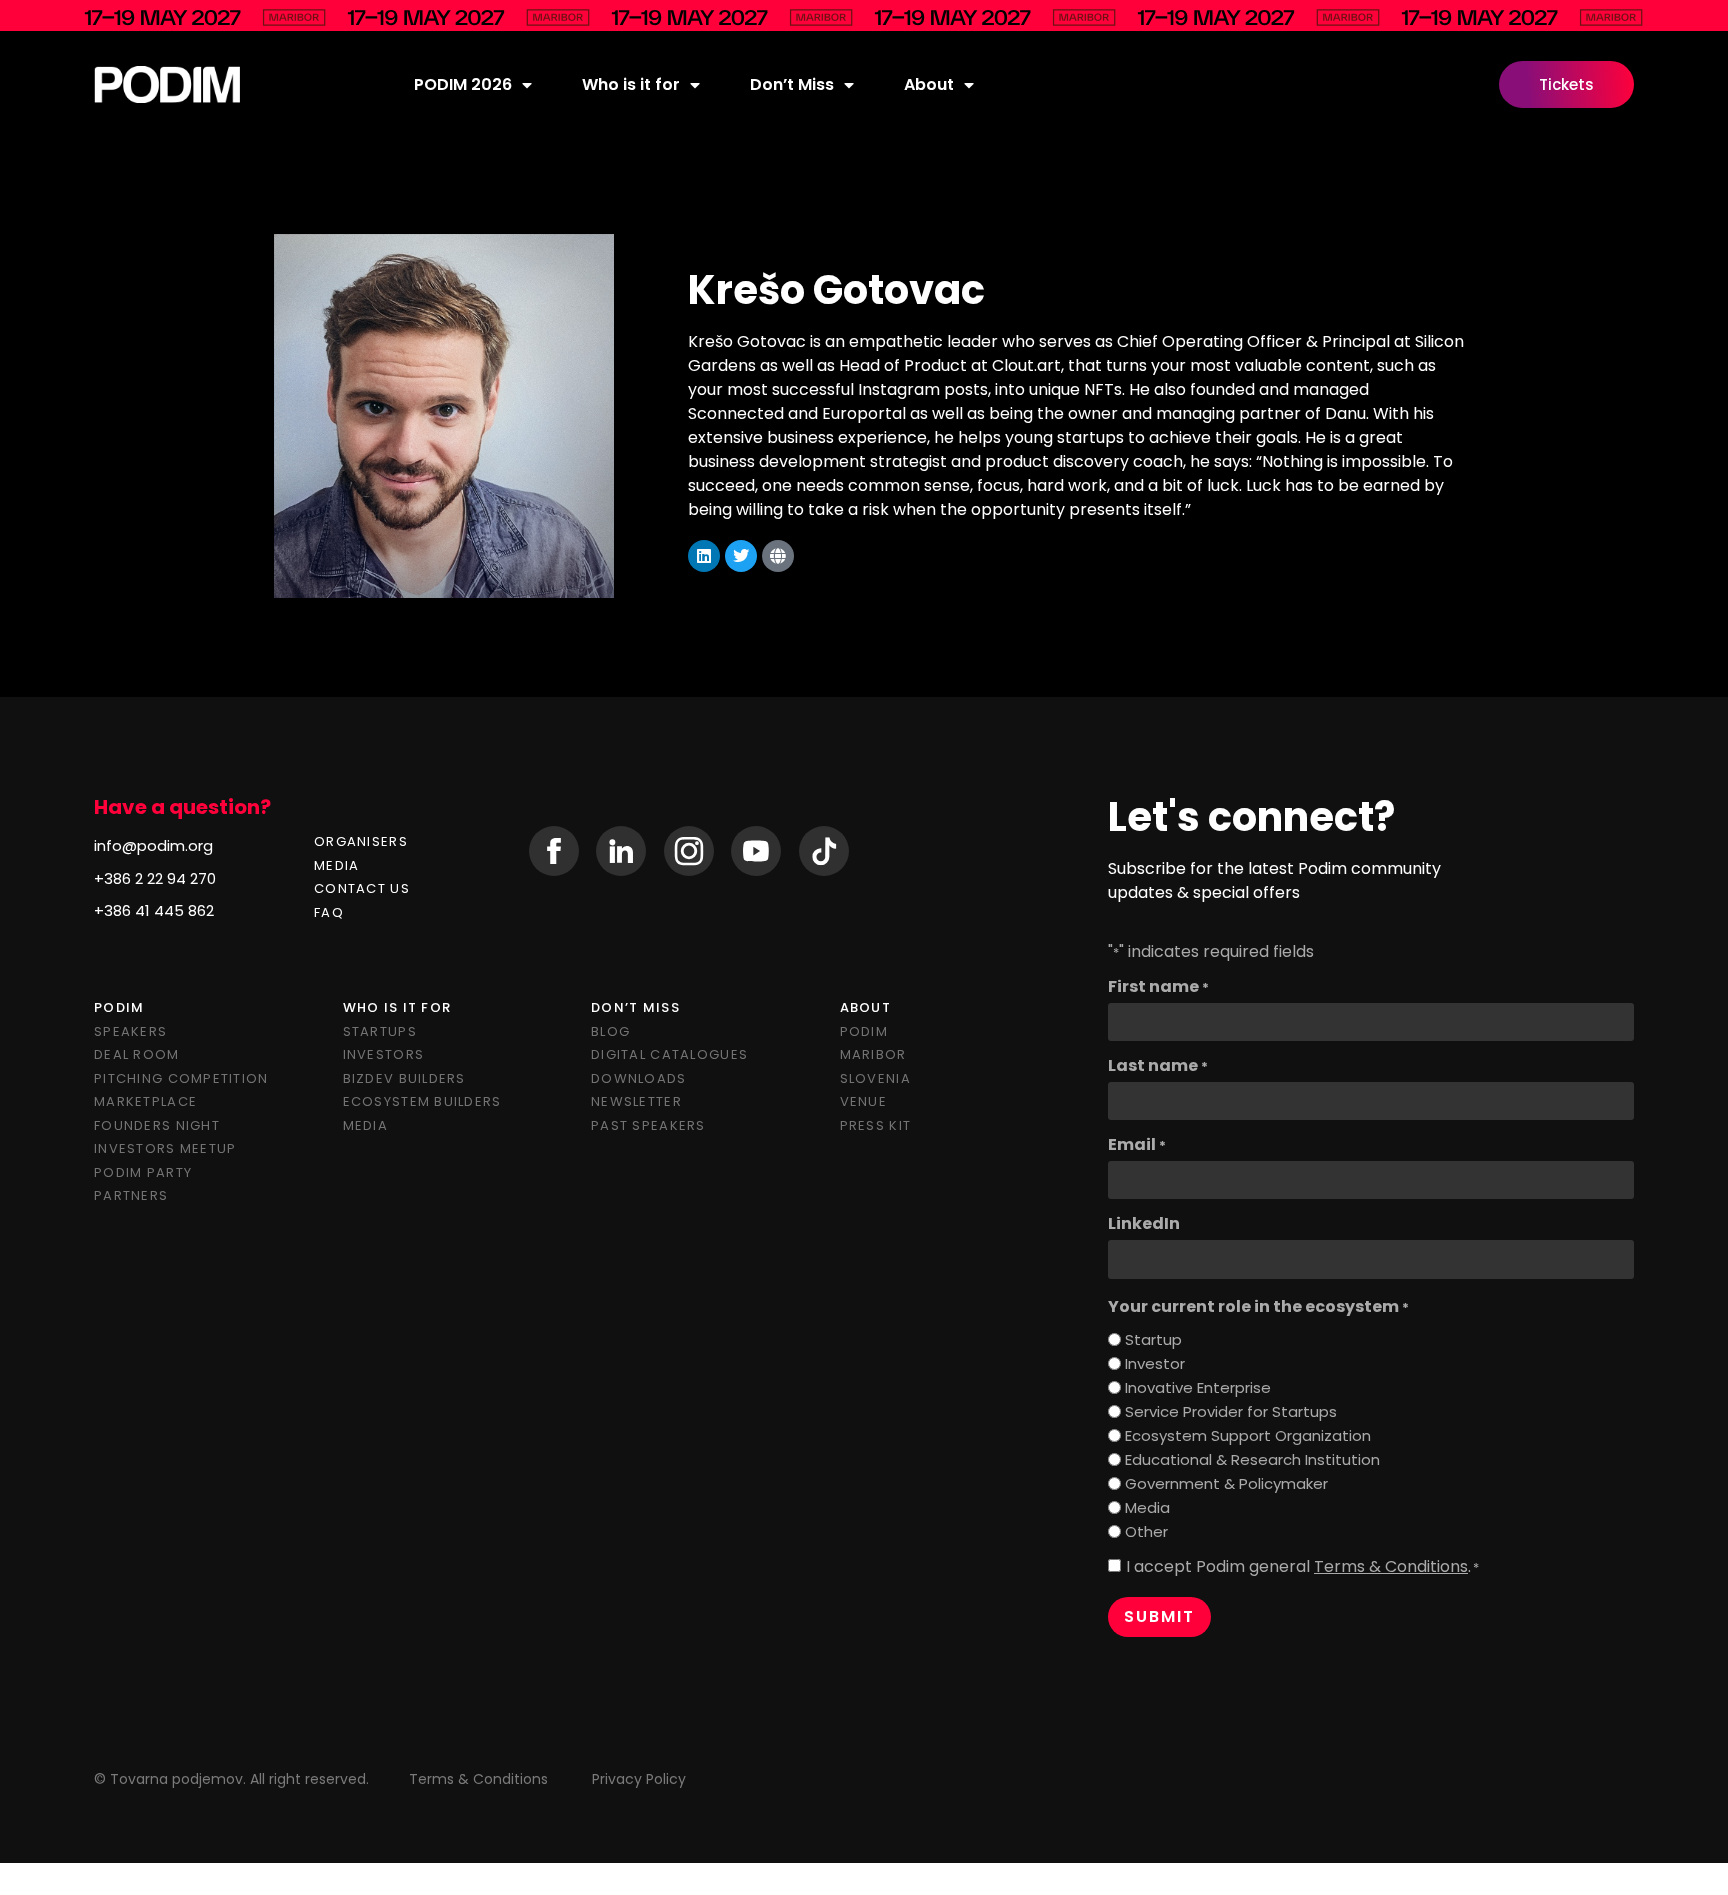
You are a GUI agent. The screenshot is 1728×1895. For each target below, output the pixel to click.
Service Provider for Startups (1231, 1411)
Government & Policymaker (1226, 1483)
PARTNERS (131, 1195)
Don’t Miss (792, 84)
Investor (1155, 1363)
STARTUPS (380, 1031)
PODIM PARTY (143, 1172)
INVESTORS (384, 1054)
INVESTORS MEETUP (165, 1148)
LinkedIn (1144, 1224)
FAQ (329, 912)
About (929, 84)
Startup (1153, 1339)
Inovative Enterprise (1198, 1387)
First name (1158, 987)
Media (1147, 1507)
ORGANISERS (361, 841)
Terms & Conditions (1391, 1566)
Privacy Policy (639, 1779)
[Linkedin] (704, 556)
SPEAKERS (130, 1031)
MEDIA (336, 865)
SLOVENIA (875, 1078)
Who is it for (631, 84)
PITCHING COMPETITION (181, 1078)
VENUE (863, 1101)
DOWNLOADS (639, 1078)
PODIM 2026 (463, 84)
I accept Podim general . (1302, 1567)
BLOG (610, 1031)
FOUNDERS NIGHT (157, 1125)
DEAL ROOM (137, 1054)
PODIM (864, 1031)
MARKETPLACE (145, 1101)
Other (1146, 1531)
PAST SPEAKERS (648, 1125)
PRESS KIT (876, 1125)
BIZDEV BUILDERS (404, 1078)
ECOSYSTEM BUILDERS (422, 1101)
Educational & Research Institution (1252, 1459)
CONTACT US (362, 888)
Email (1137, 1145)
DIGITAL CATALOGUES (669, 1054)
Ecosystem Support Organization (1248, 1435)
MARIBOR (873, 1054)
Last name (1158, 1066)
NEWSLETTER (636, 1101)
